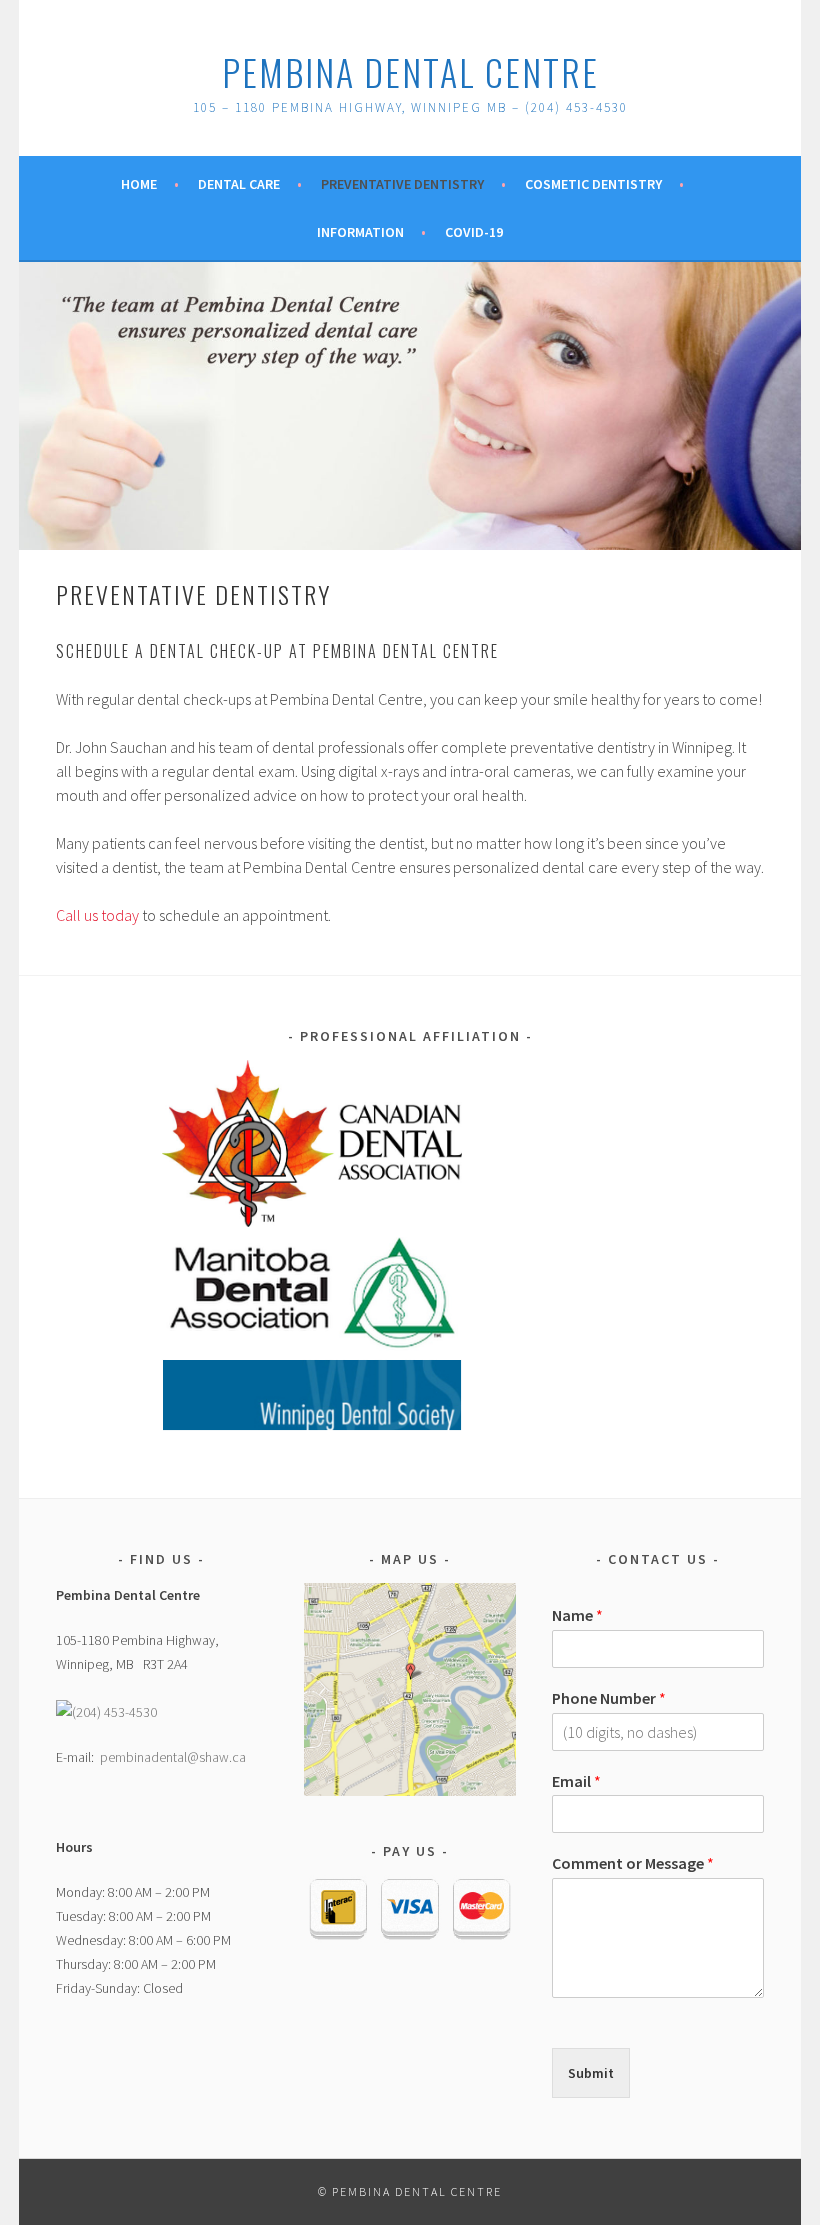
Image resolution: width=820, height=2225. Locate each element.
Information (360, 232)
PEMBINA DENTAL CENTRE (410, 71)
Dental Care (239, 184)
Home (139, 184)
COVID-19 (474, 232)
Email (576, 1781)
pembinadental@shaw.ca (173, 1757)
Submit (591, 2073)
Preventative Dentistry (402, 184)
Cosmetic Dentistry (593, 184)
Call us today (97, 915)
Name (577, 1615)
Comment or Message (633, 1863)
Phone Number (609, 1698)
